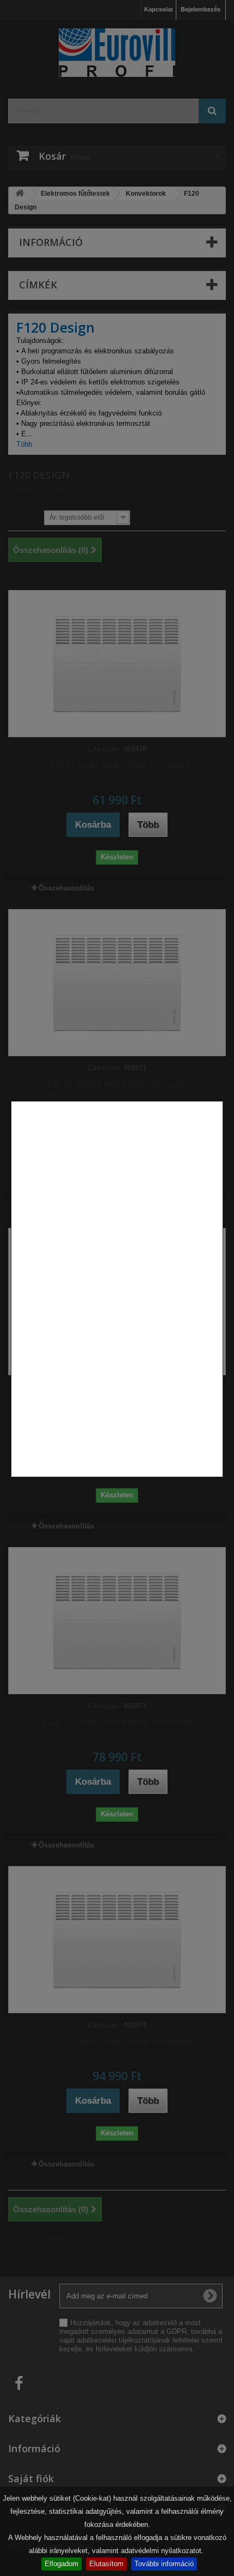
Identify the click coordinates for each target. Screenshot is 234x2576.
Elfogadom (61, 2564)
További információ (164, 2564)
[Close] (219, 1483)
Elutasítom (106, 2564)
